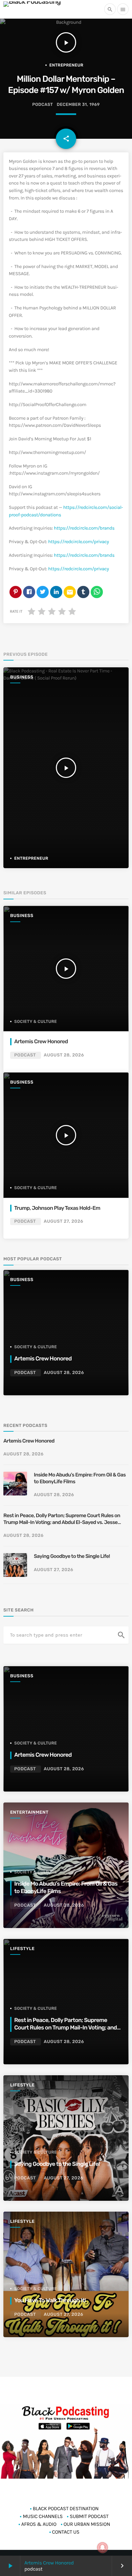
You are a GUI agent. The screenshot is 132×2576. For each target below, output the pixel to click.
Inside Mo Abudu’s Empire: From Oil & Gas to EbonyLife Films (80, 1478)
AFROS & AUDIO (39, 2524)
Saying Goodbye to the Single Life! (72, 1556)
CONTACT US (66, 2532)
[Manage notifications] (103, 2548)
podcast (42, 105)
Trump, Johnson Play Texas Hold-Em (58, 1208)
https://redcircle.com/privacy (78, 542)
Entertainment (29, 1812)
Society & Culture (36, 1022)
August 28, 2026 (64, 1055)
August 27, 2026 (63, 1222)
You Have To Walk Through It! (50, 2301)
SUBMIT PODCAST (89, 2516)
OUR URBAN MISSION (87, 2524)
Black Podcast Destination (66, 2508)
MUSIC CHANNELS (42, 2516)
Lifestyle (22, 1949)
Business (22, 677)
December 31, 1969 (78, 105)
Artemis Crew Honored (50, 2563)
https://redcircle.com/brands (84, 528)
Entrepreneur (67, 65)
